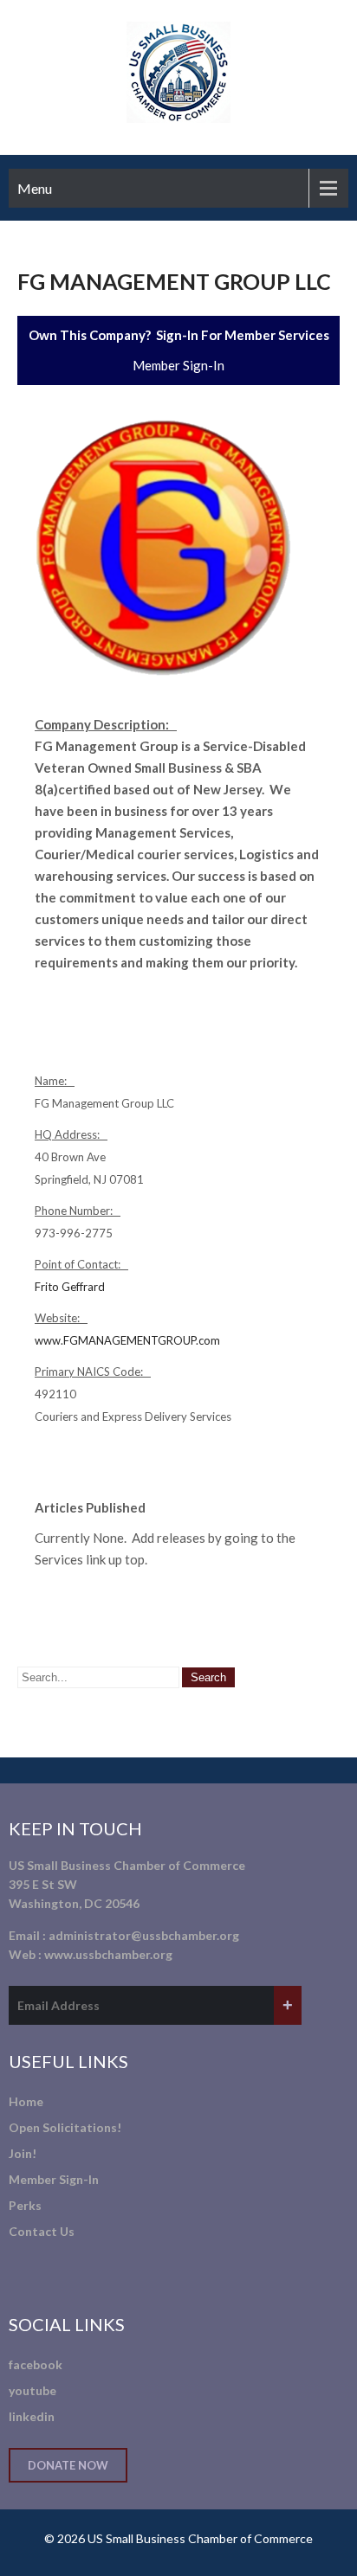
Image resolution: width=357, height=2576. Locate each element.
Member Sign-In (178, 365)
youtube (32, 2390)
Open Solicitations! (65, 2127)
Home (26, 2101)
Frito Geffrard (70, 1287)
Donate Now (68, 2465)
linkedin (32, 2416)
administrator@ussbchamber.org (144, 1935)
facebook (36, 2364)
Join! (23, 2153)
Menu (35, 188)
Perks (25, 2205)
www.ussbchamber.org (108, 1954)
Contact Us (42, 2231)
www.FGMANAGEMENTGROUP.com (127, 1340)
